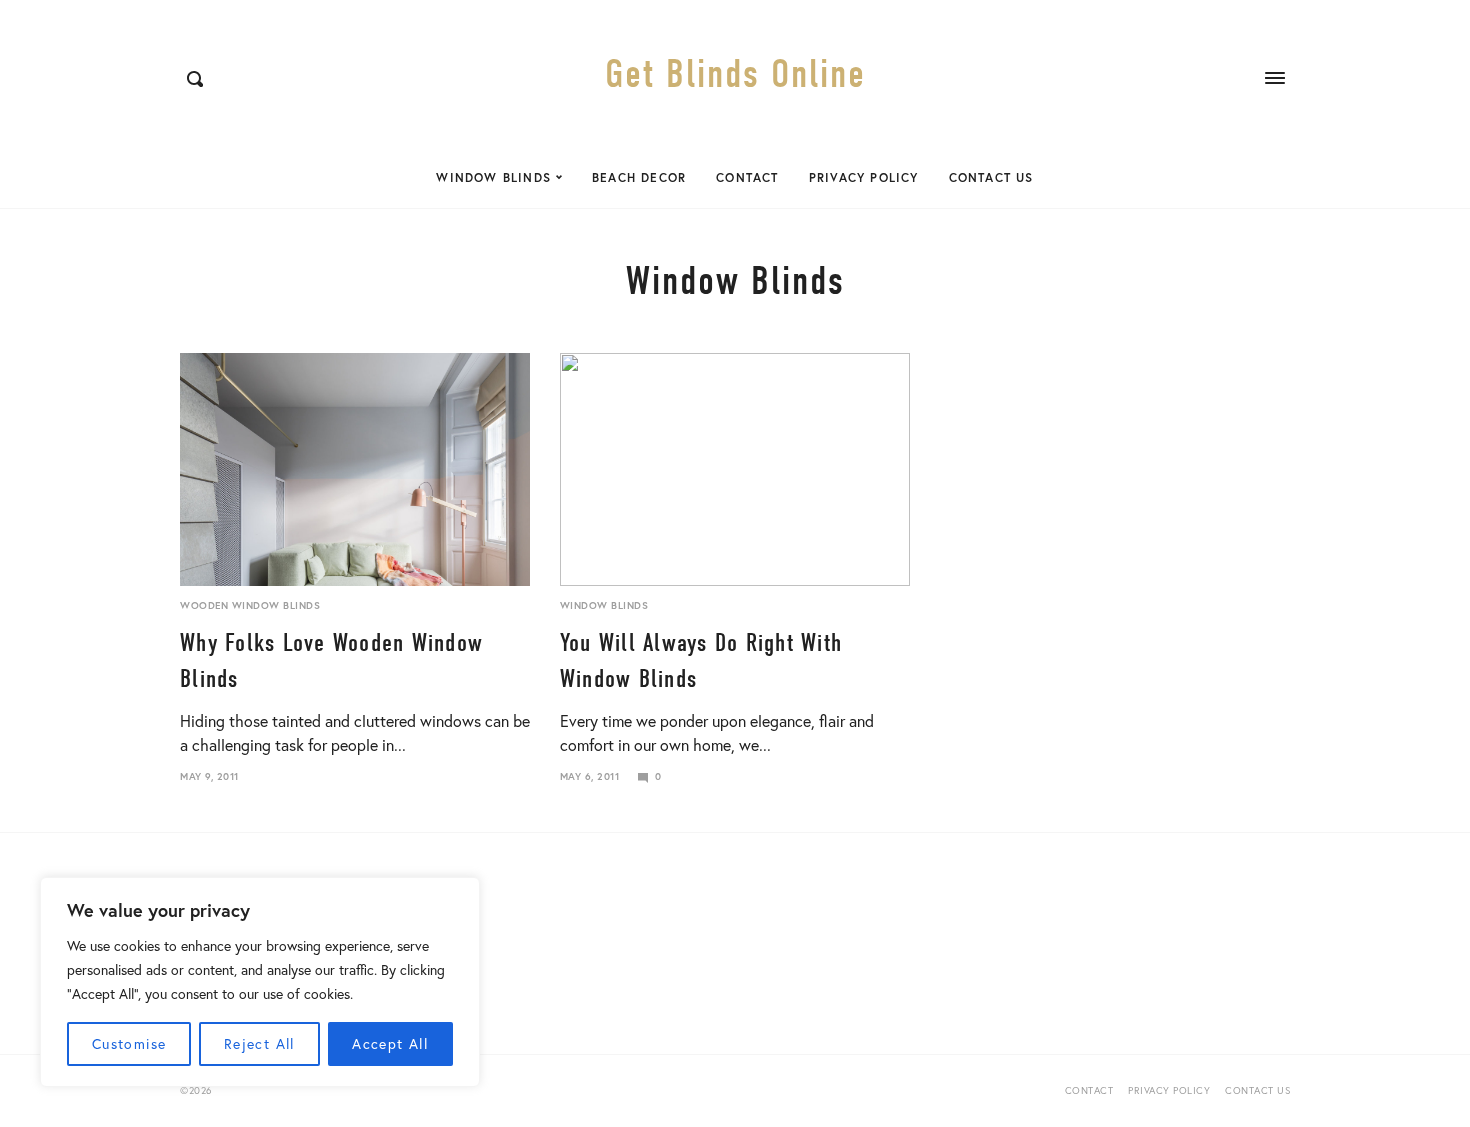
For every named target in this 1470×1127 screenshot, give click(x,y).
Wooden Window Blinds (250, 605)
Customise (129, 1043)
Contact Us (991, 177)
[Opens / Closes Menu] (1275, 78)
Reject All (259, 1043)
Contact (747, 177)
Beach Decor (639, 177)
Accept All (390, 1043)
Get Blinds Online (735, 74)
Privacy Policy (864, 177)
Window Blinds (493, 177)
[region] (260, 982)
